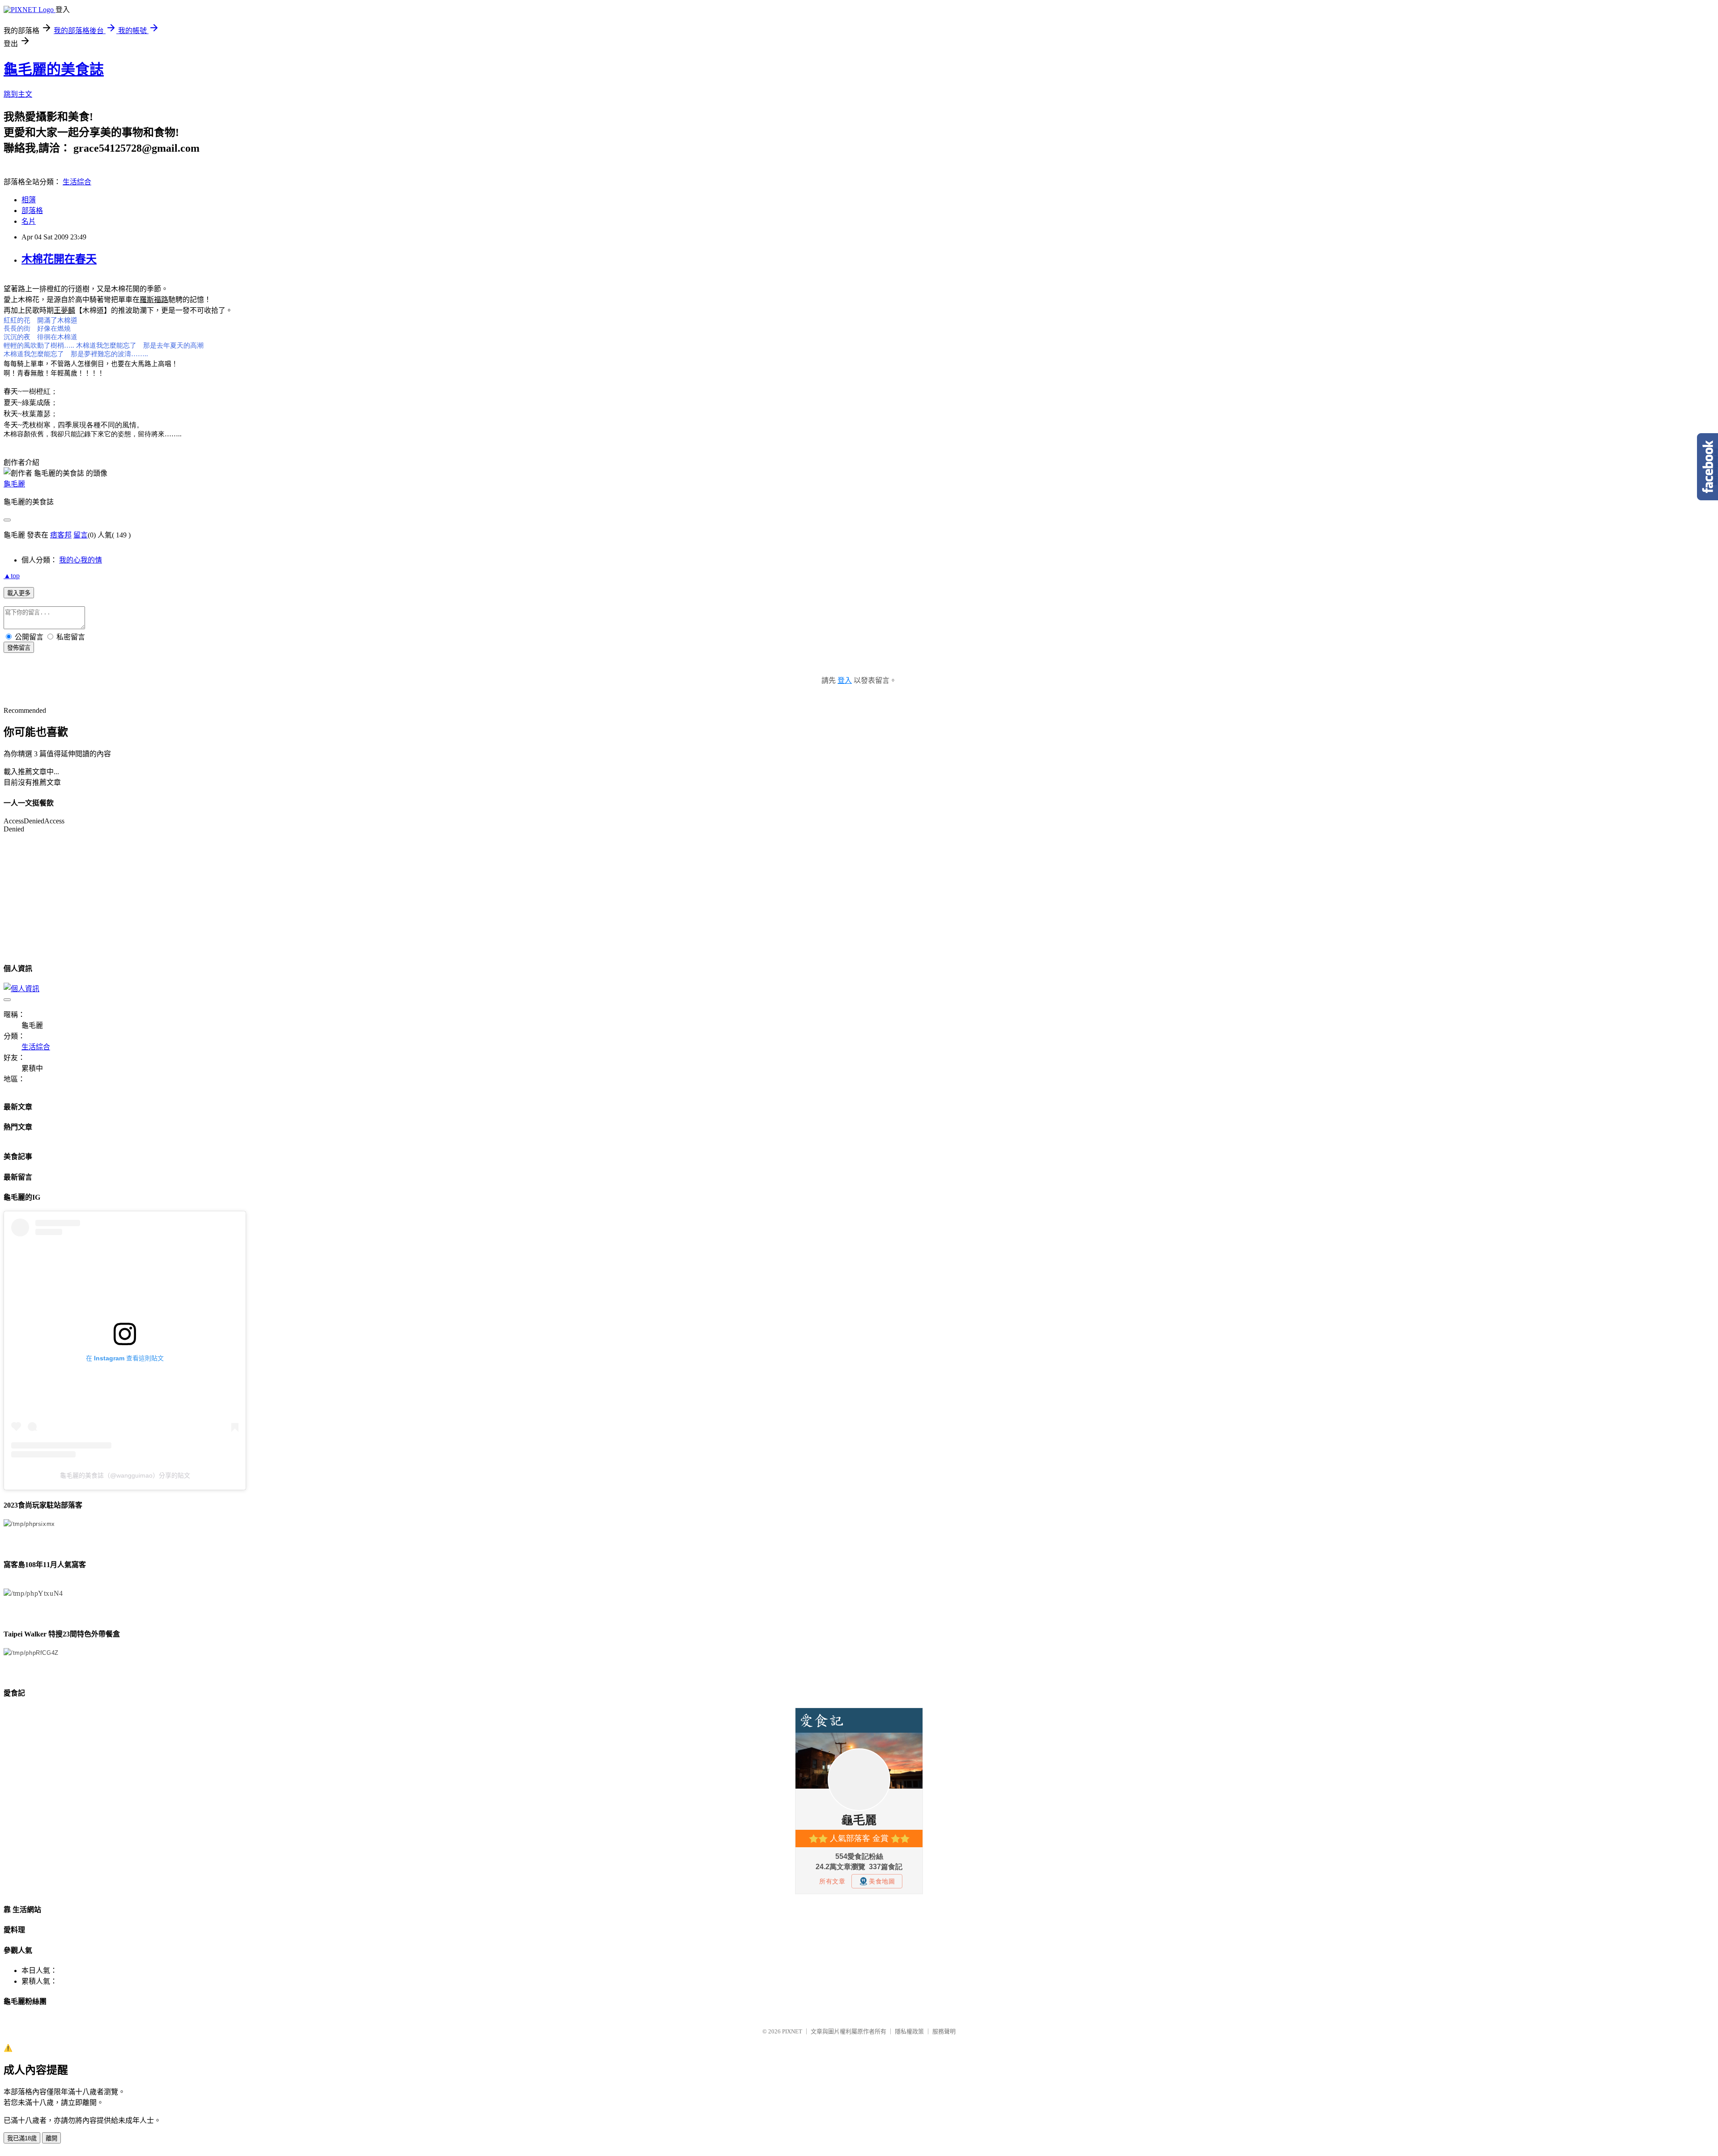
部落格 (32, 211)
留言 (81, 535)
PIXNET (792, 2031)
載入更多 (19, 593)
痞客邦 (61, 535)
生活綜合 (77, 182)
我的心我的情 (81, 560)
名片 (29, 221)
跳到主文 (18, 94)
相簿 (29, 200)
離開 (51, 2138)
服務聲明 (944, 2031)
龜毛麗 (14, 484)
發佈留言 (19, 648)
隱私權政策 (909, 2031)
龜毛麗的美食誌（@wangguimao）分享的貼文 (125, 1475)
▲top (12, 576)
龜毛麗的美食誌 (54, 69)
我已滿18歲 (22, 2138)
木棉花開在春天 (59, 259)
